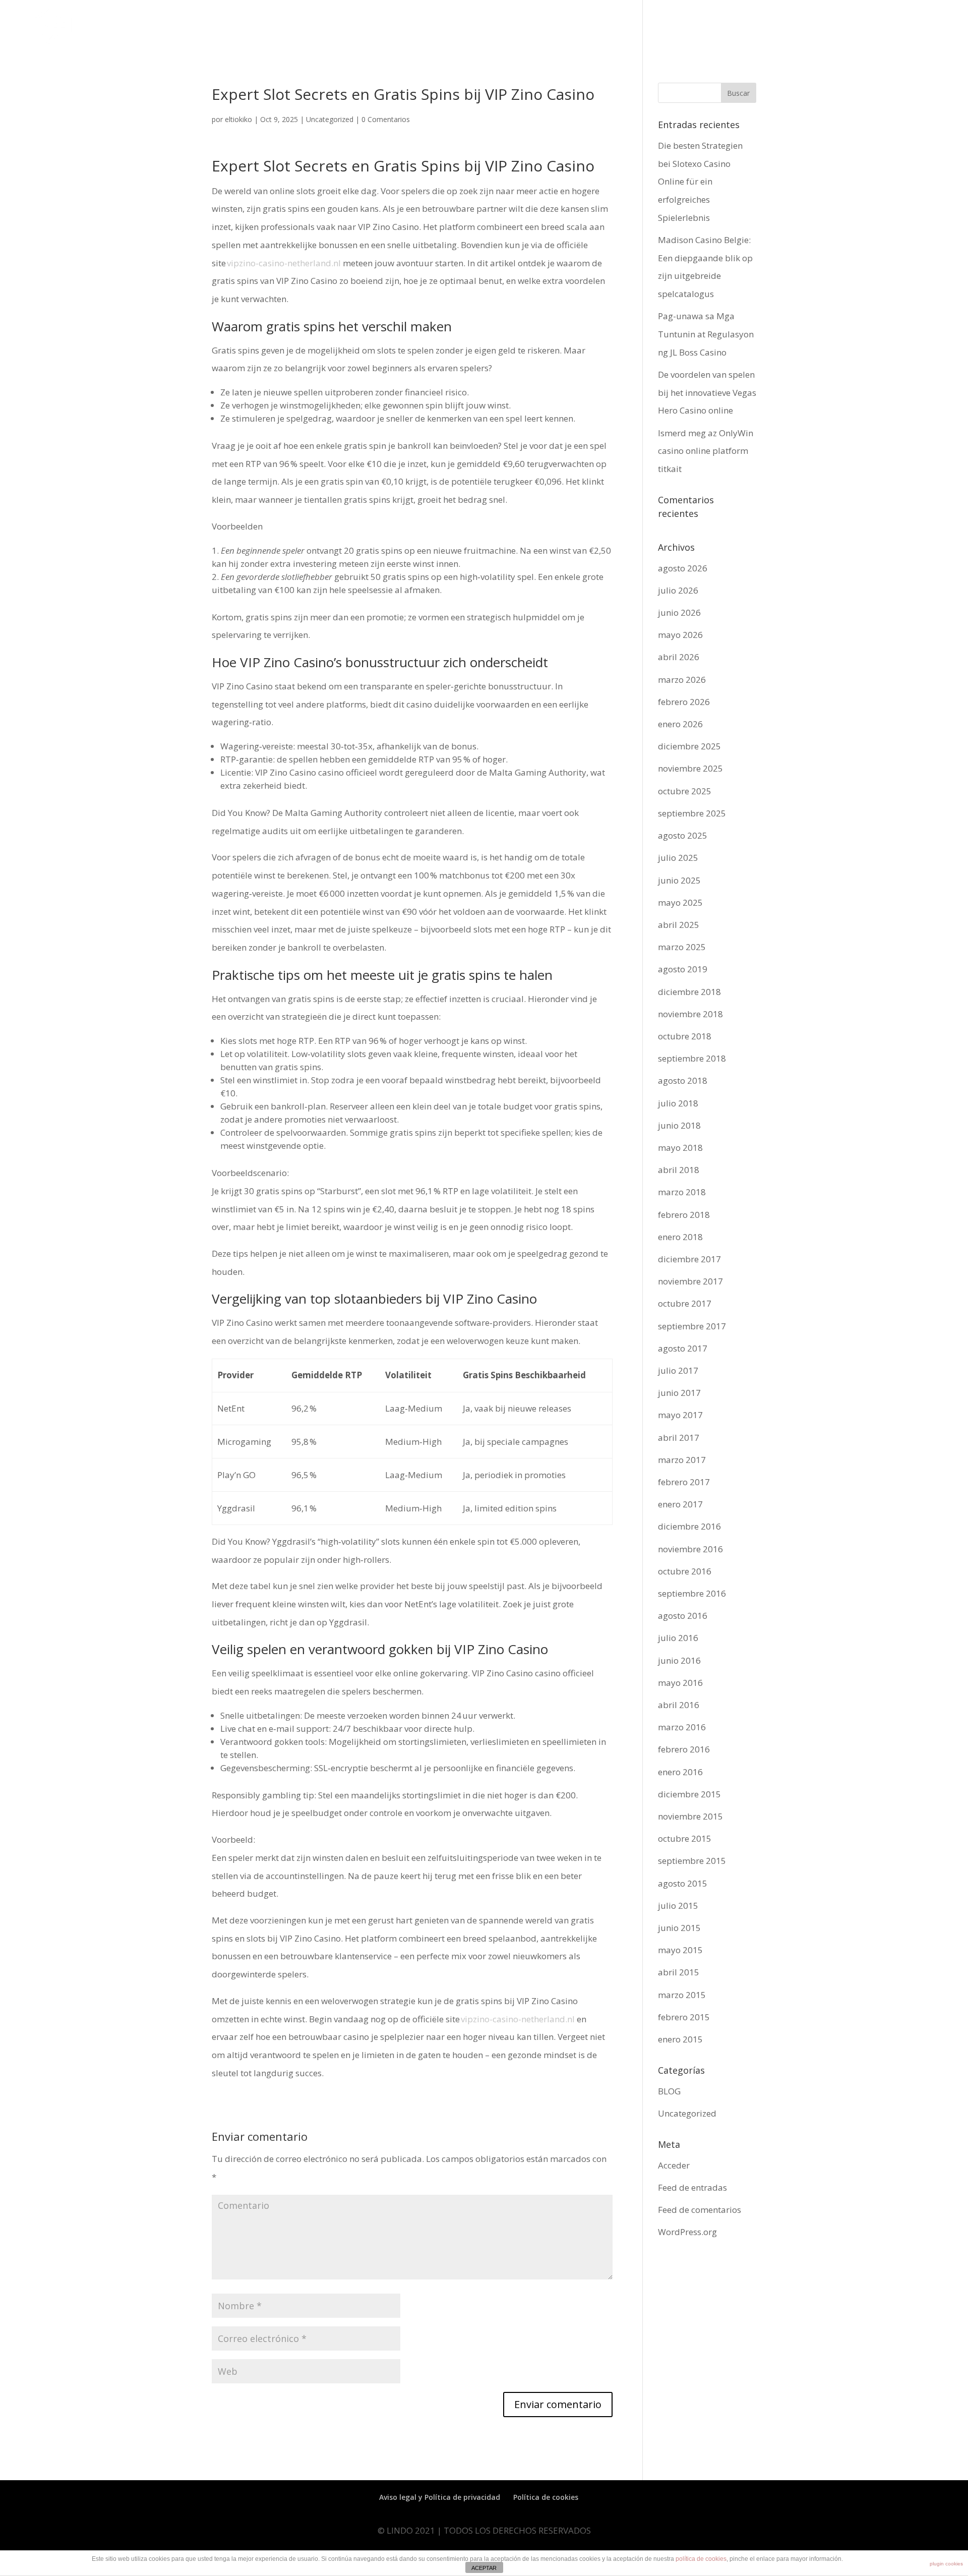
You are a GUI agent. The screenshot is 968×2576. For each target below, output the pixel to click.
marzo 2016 (682, 1727)
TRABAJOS (774, 31)
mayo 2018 (680, 1148)
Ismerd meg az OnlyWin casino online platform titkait (706, 451)
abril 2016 (679, 1705)
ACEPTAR (484, 2568)
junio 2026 (679, 612)
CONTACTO (926, 31)
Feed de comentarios (700, 2210)
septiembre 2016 (692, 1593)
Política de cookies (546, 2497)
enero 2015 (680, 2039)
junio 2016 (679, 1660)
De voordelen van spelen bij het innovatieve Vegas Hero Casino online (707, 392)
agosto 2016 (683, 1616)
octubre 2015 (685, 1838)
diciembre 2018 (689, 992)
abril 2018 (679, 1170)
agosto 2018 (683, 1080)
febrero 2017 (684, 1482)
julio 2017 (678, 1370)
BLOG (669, 2091)
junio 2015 (679, 1928)
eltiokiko (238, 119)
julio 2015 (678, 1906)
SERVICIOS (822, 31)
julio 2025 (678, 858)
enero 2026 (680, 724)
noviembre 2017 (690, 1281)
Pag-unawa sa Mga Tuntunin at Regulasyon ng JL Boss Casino (706, 334)
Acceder (674, 2165)
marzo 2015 (682, 1995)
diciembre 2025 (689, 746)
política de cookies (701, 2559)
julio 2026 (678, 590)
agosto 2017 (683, 1348)
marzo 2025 (682, 947)
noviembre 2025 (690, 768)
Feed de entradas (692, 2187)
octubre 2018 (685, 1036)
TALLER (865, 31)
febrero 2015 (684, 2017)
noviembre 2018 (690, 1014)
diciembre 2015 (689, 1794)
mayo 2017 (680, 1415)
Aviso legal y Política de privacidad (440, 2497)
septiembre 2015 (692, 1861)
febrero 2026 (684, 702)
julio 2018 (678, 1103)
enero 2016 (680, 1772)
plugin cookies (946, 2564)
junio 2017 (679, 1393)
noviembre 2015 (690, 1816)
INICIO (686, 31)
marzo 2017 (682, 1460)
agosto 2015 (683, 1883)
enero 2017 (680, 1504)
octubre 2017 (685, 1303)
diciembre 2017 (689, 1259)
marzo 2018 (682, 1192)
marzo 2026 (682, 680)
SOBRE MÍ (727, 31)
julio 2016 (678, 1638)
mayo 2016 (680, 1683)
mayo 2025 (680, 902)
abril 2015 (679, 1972)
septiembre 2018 (692, 1058)
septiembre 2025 (692, 813)
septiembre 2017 (692, 1326)
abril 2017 (679, 1438)
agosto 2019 (683, 969)
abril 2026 (679, 657)
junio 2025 (679, 880)
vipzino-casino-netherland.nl (284, 263)
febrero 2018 (684, 1215)
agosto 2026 (683, 568)
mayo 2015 (680, 1950)
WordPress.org (687, 2232)
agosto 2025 (683, 835)
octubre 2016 (685, 1571)
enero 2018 (680, 1237)
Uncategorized (330, 119)
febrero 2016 (684, 1749)
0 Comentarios (386, 119)
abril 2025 (679, 925)
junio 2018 (679, 1125)
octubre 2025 (685, 791)
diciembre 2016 (689, 1526)
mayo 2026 (680, 635)
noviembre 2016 (690, 1549)
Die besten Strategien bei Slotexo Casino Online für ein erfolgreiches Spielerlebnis (700, 182)
